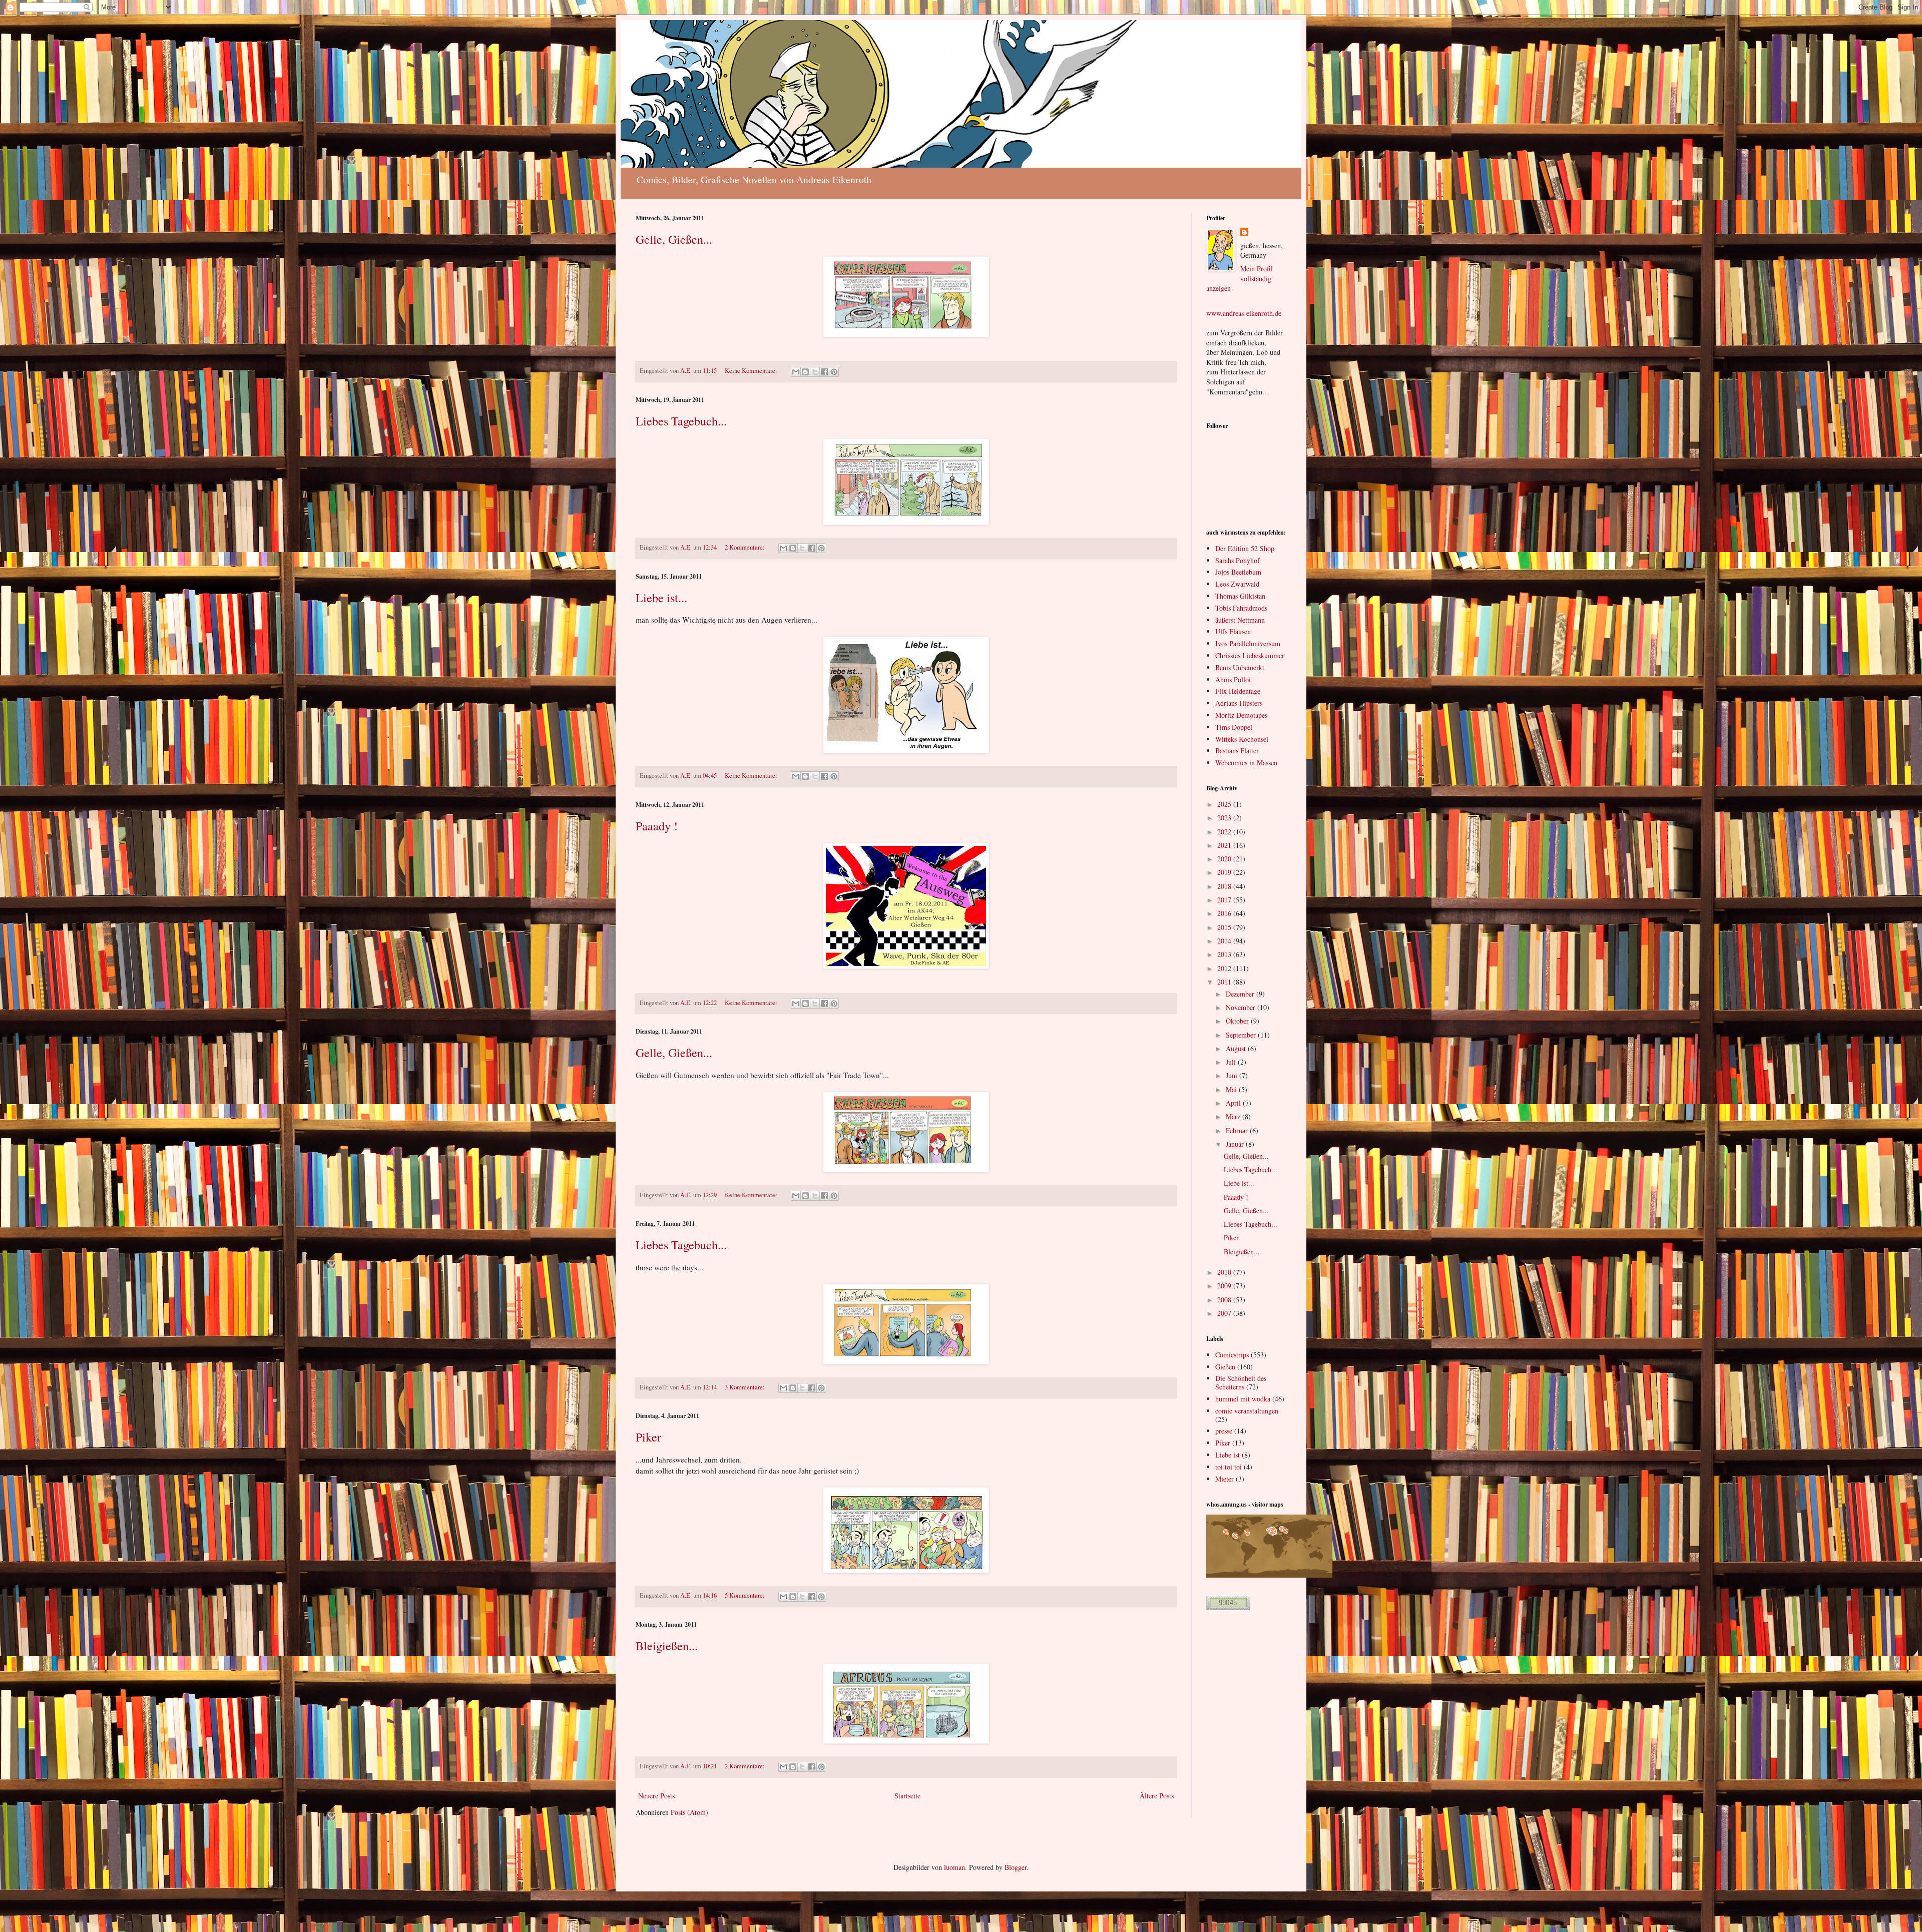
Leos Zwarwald (1237, 584)
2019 (1225, 872)
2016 (1225, 913)
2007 (1225, 1313)
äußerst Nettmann (1240, 620)
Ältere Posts (1157, 1796)
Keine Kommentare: (752, 371)
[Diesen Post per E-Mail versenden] (796, 372)
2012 (1225, 968)
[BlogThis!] (805, 372)
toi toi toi (1229, 1467)
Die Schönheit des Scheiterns (1241, 1382)
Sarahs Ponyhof (1238, 560)
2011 (1225, 982)
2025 (1225, 804)
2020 (1225, 859)
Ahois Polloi (1233, 679)
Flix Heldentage (1238, 691)
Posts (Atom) (689, 1812)
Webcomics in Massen (1246, 763)
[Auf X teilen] (815, 372)
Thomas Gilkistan (1240, 596)
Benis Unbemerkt (1240, 667)
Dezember (1241, 994)
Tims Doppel (1234, 727)
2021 (1225, 845)
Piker (648, 1437)
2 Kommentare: (746, 547)
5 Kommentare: (746, 1595)
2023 (1225, 818)
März (1234, 1116)
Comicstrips (1232, 1355)
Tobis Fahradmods (1241, 608)
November (1242, 1007)
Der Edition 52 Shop (1245, 548)
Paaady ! (657, 826)
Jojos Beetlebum (1238, 572)
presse (1224, 1431)
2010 (1225, 1272)
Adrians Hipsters (1239, 703)
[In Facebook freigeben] (824, 372)
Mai (1232, 1089)
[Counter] (1228, 1607)
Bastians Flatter (1237, 751)
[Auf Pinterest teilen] (834, 372)
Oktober (1238, 1021)
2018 (1225, 886)
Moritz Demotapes (1241, 715)
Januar (1236, 1144)
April (1234, 1103)
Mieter (1225, 1479)
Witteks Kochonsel (1242, 739)
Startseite (907, 1796)
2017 (1225, 900)
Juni (1233, 1075)
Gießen (1225, 1367)
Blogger (1016, 1867)
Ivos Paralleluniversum (1248, 643)
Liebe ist (1228, 1455)
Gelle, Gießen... (674, 239)
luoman (954, 1867)
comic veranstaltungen (1247, 1411)
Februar (1238, 1130)
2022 (1225, 832)
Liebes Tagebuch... (681, 421)
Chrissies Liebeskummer (1250, 655)
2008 (1225, 1300)
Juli (1232, 1062)
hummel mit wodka (1243, 1399)
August (1237, 1048)
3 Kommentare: (746, 1387)
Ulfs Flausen (1233, 631)
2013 (1225, 954)
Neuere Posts (656, 1796)
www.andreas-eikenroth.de (1244, 313)
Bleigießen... (667, 1646)
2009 (1225, 1286)
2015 (1225, 927)
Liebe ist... (661, 598)
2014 (1225, 941)
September (1242, 1035)
